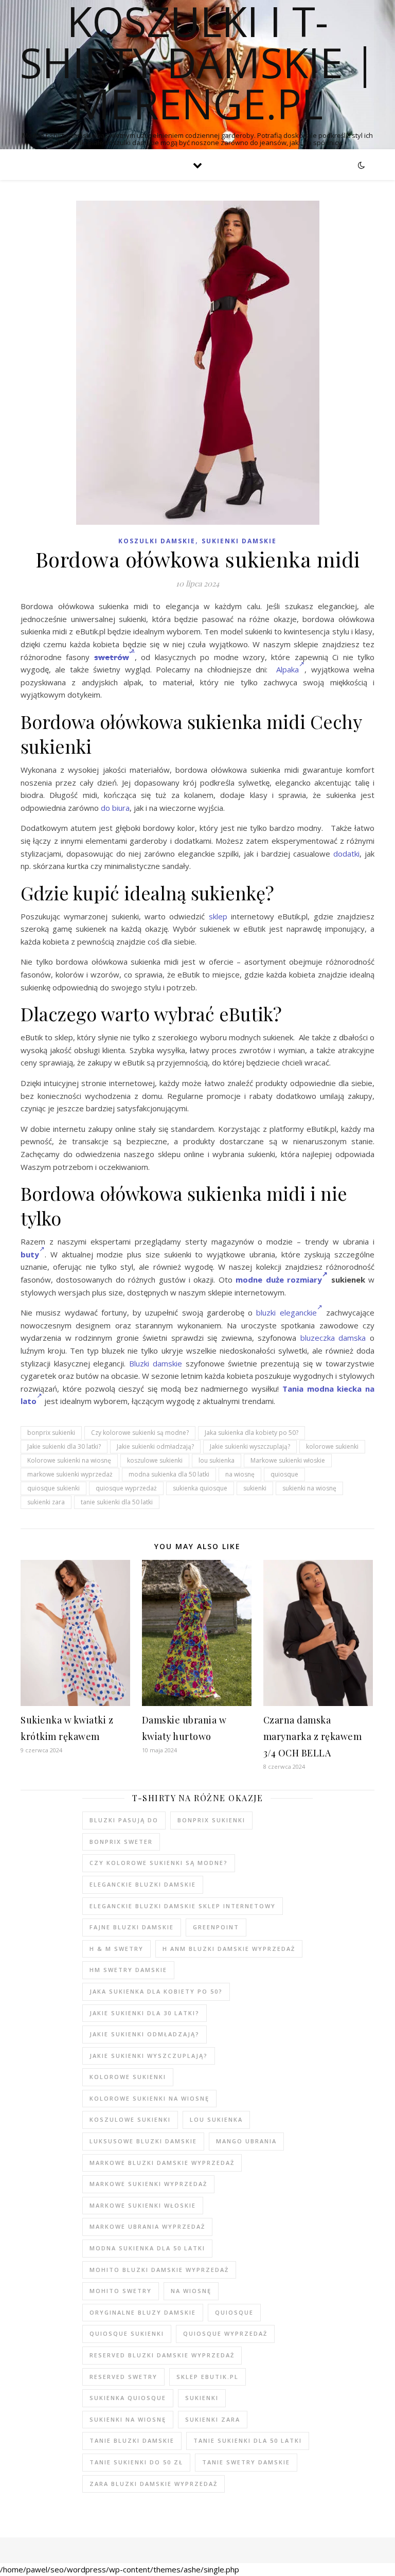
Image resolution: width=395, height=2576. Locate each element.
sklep (218, 916)
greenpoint (216, 1927)
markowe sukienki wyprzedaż (70, 1474)
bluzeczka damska (333, 1338)
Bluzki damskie (156, 1363)
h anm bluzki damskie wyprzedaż (229, 1949)
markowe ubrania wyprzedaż (147, 2226)
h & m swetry (116, 1949)
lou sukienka (217, 1460)
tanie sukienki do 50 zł (136, 2462)
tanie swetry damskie (246, 2462)
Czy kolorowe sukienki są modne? (140, 1433)
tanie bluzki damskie (132, 2440)
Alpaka (288, 669)
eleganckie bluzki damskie (143, 1884)
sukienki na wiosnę (309, 1488)
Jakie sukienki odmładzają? (155, 1446)
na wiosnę (240, 1474)
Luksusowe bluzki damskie (143, 2141)
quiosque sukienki (53, 1488)
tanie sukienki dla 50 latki (117, 1502)
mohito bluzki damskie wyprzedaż (159, 2270)
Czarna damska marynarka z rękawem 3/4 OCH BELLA (313, 1736)
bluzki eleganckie (286, 1312)
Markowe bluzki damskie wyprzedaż (162, 2163)
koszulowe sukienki (155, 1460)
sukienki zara (46, 1502)
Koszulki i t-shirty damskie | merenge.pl (198, 62)
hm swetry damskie (128, 1970)
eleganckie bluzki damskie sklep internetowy (183, 1906)
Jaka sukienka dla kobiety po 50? (252, 1433)
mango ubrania (246, 2141)
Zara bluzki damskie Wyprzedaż (154, 2484)
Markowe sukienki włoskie (288, 1460)
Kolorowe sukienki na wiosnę (69, 1460)
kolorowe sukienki (332, 1446)
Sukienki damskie (239, 541)
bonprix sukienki (51, 1433)
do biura (115, 808)
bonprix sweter (121, 1842)
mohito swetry (121, 2291)
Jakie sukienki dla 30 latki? (64, 1446)
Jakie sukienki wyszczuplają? (250, 1446)
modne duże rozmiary (279, 1280)
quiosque (284, 1474)
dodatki (346, 854)
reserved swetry (123, 2377)
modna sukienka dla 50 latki (169, 1474)
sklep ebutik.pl (208, 2377)
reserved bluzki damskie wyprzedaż (162, 2355)
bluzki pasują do (124, 1820)
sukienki (255, 1488)
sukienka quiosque (200, 1488)
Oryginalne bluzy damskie (143, 2312)
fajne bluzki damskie (132, 1927)
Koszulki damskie (157, 541)
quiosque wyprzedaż (126, 1488)
